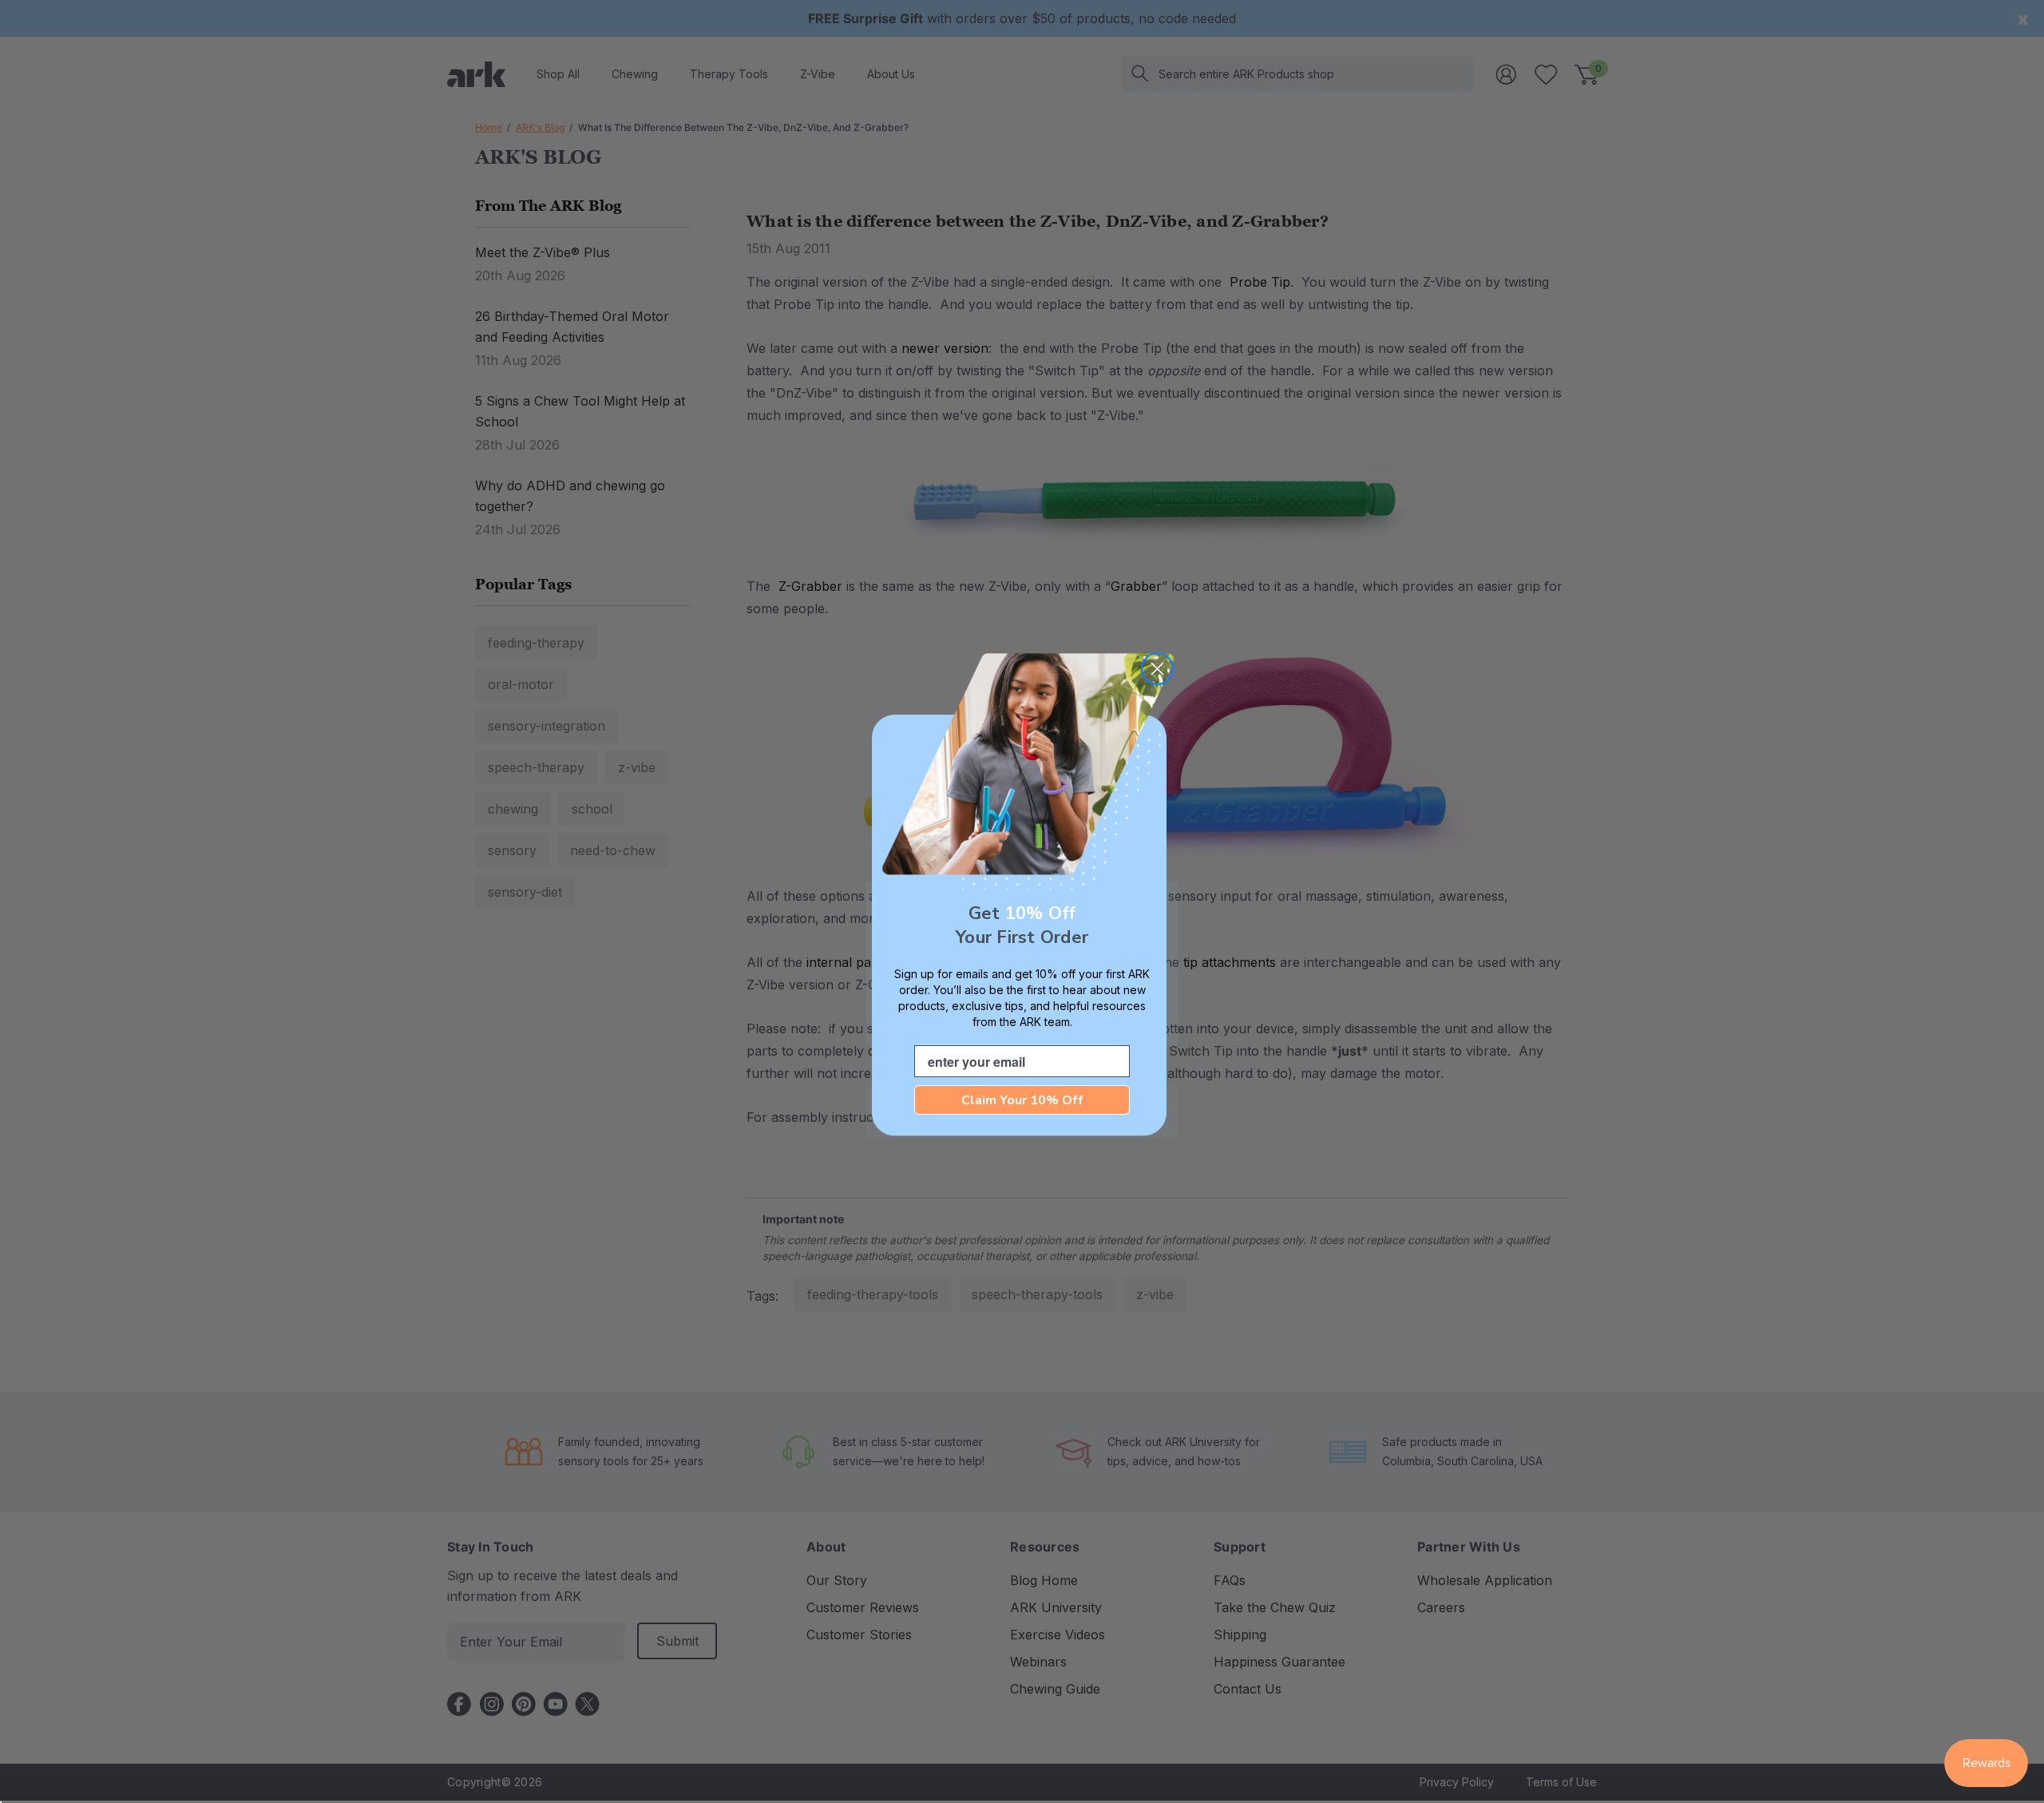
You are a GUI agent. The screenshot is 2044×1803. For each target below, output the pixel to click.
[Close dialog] (1157, 669)
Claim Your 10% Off (1022, 1100)
